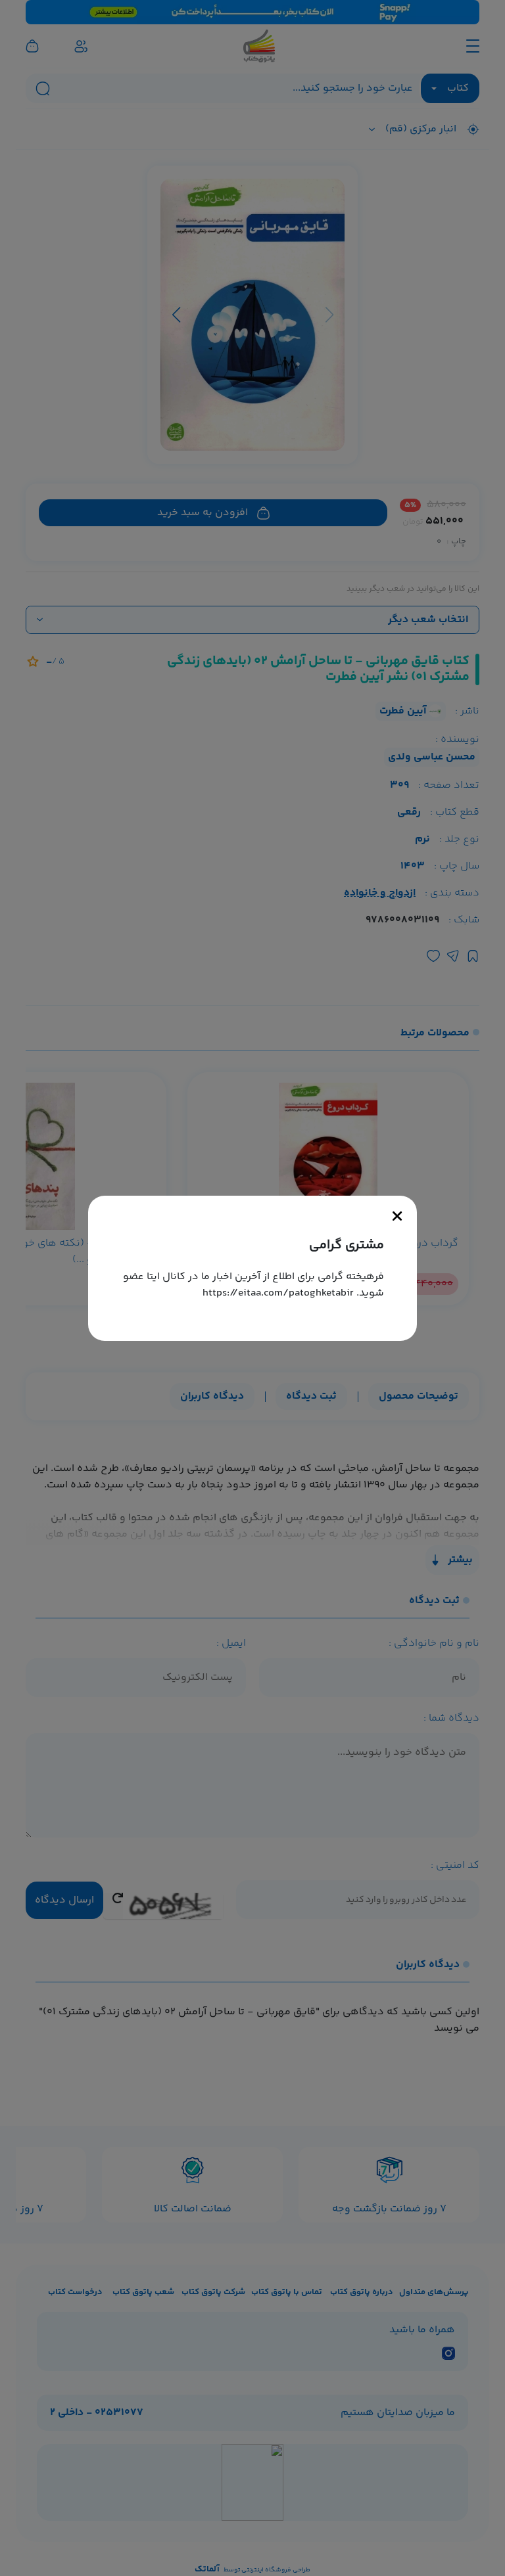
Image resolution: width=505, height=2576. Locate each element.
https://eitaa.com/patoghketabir (278, 1293)
